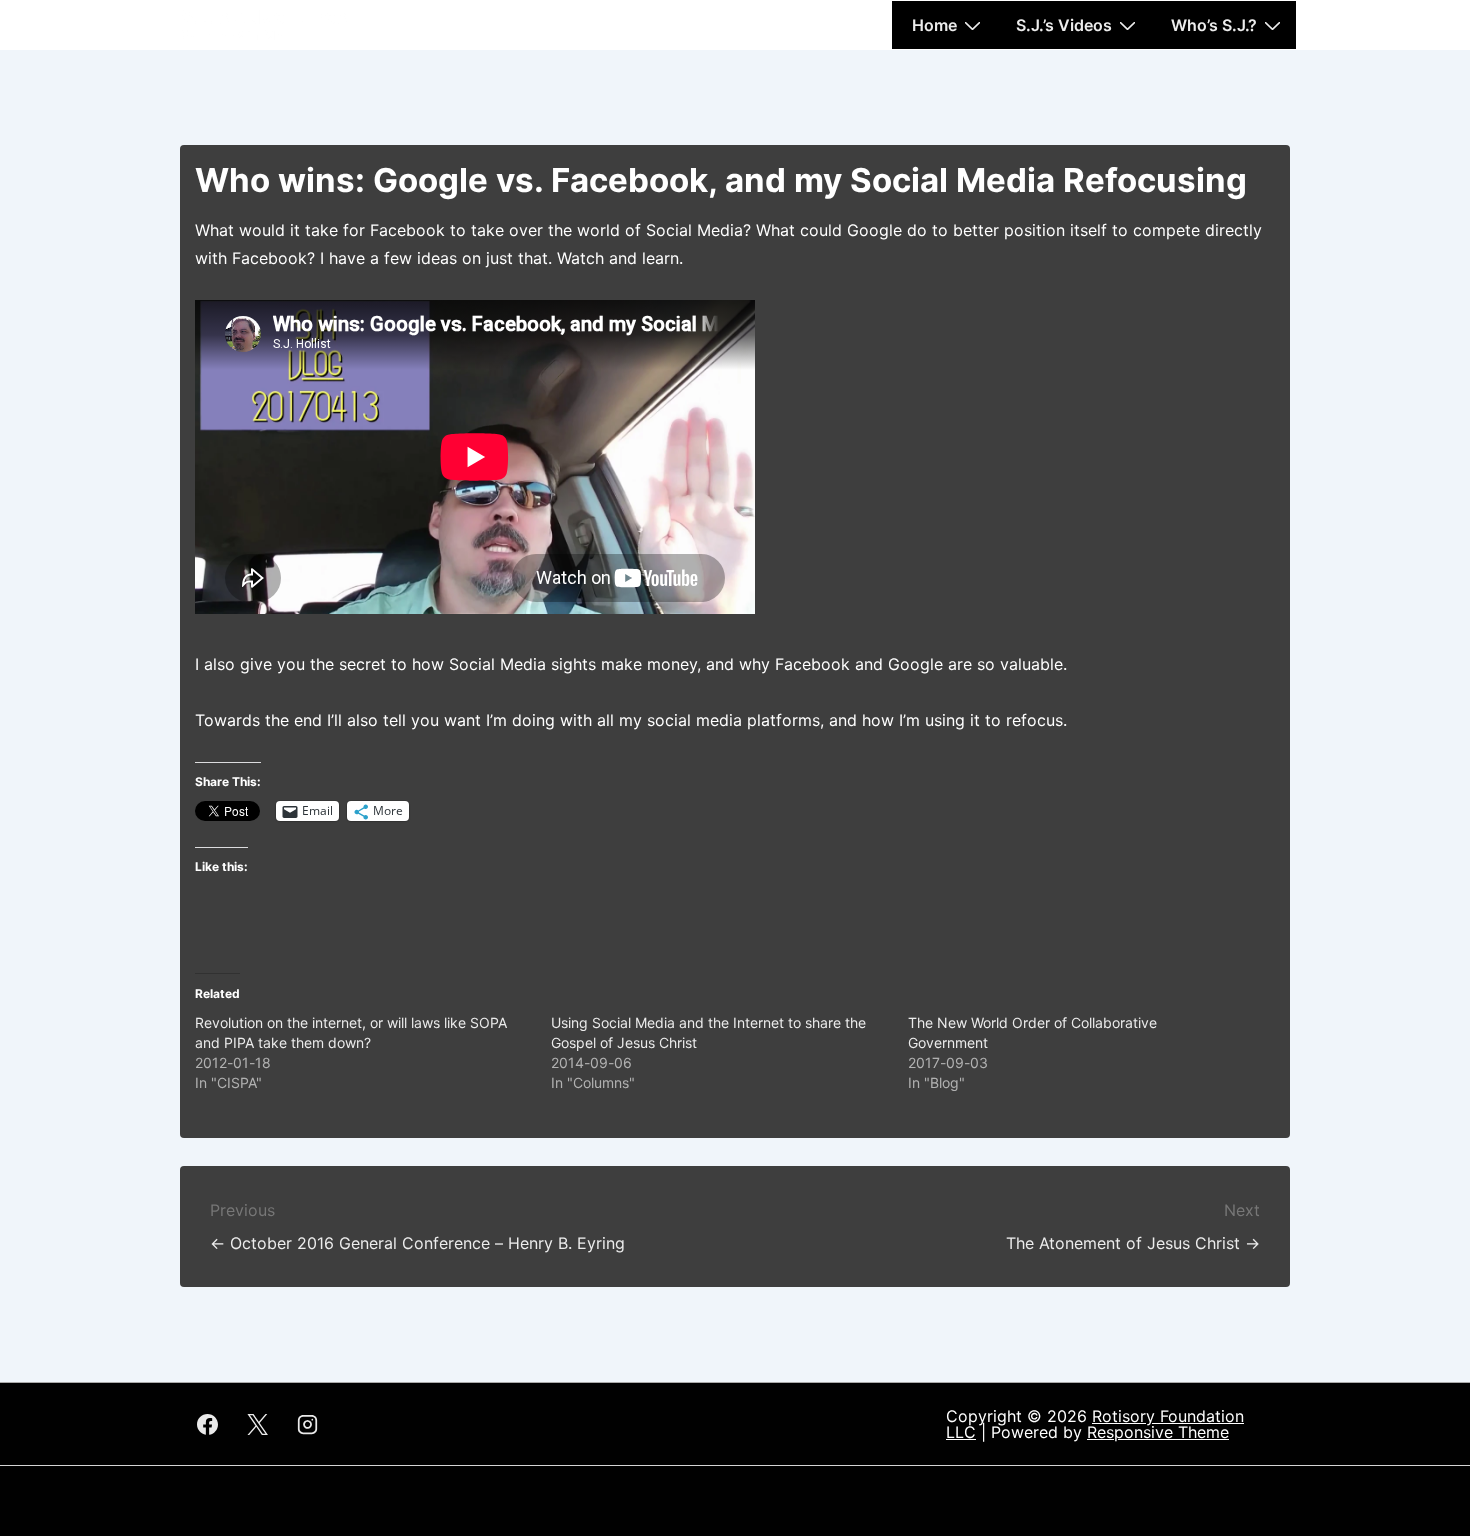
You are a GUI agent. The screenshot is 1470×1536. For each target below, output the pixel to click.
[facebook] (208, 1424)
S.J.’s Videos (1064, 25)
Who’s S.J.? (1214, 25)
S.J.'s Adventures (264, 17)
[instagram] (308, 1424)
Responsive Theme (1158, 1432)
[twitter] (258, 1424)
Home (934, 25)
